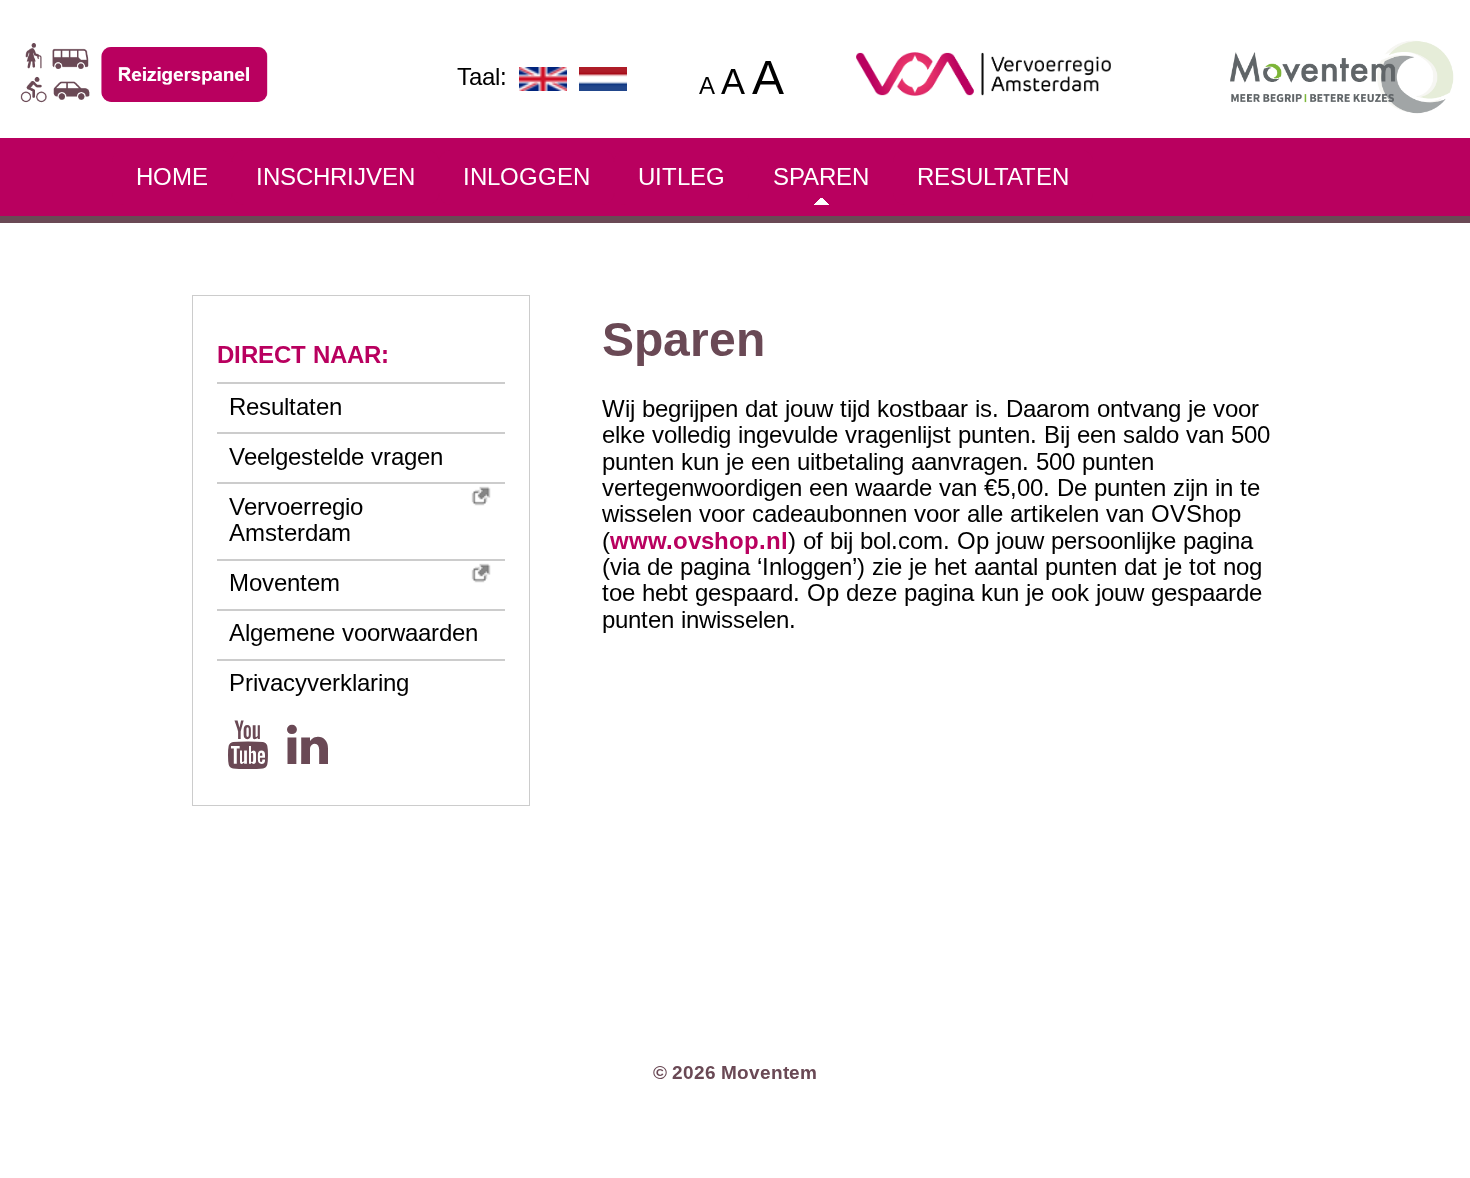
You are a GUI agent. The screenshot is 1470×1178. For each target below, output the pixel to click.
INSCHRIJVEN (335, 176)
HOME (172, 176)
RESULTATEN (993, 176)
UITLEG (681, 176)
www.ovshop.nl (699, 540)
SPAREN (821, 176)
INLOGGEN (526, 176)
